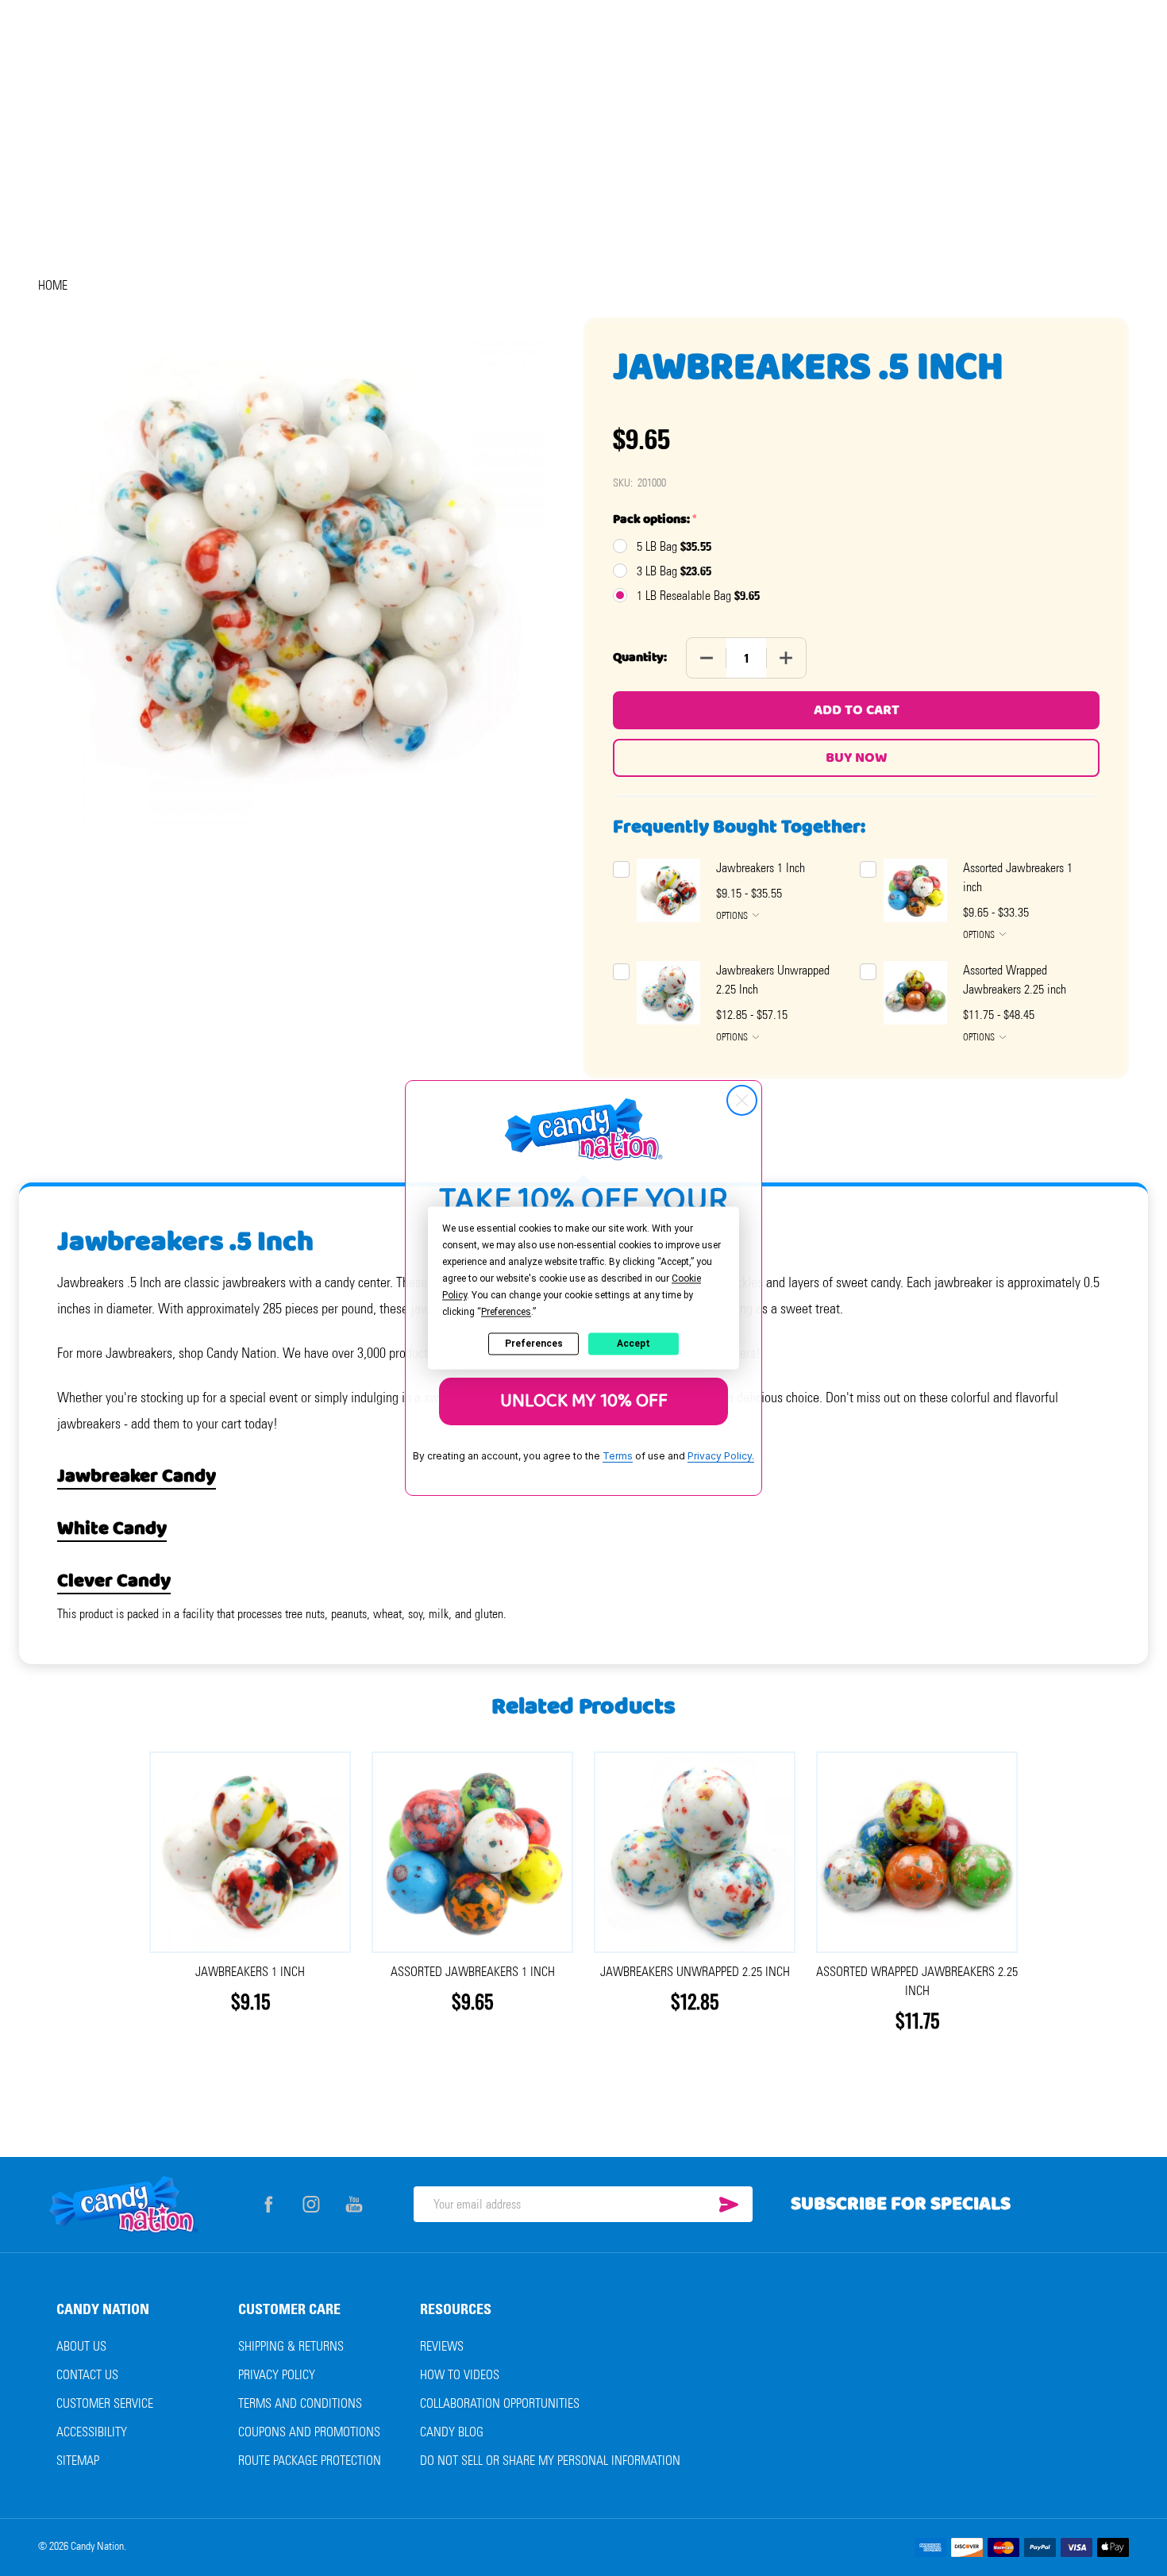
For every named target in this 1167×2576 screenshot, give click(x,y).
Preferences (534, 1344)
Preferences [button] (506, 1312)
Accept (634, 1344)
